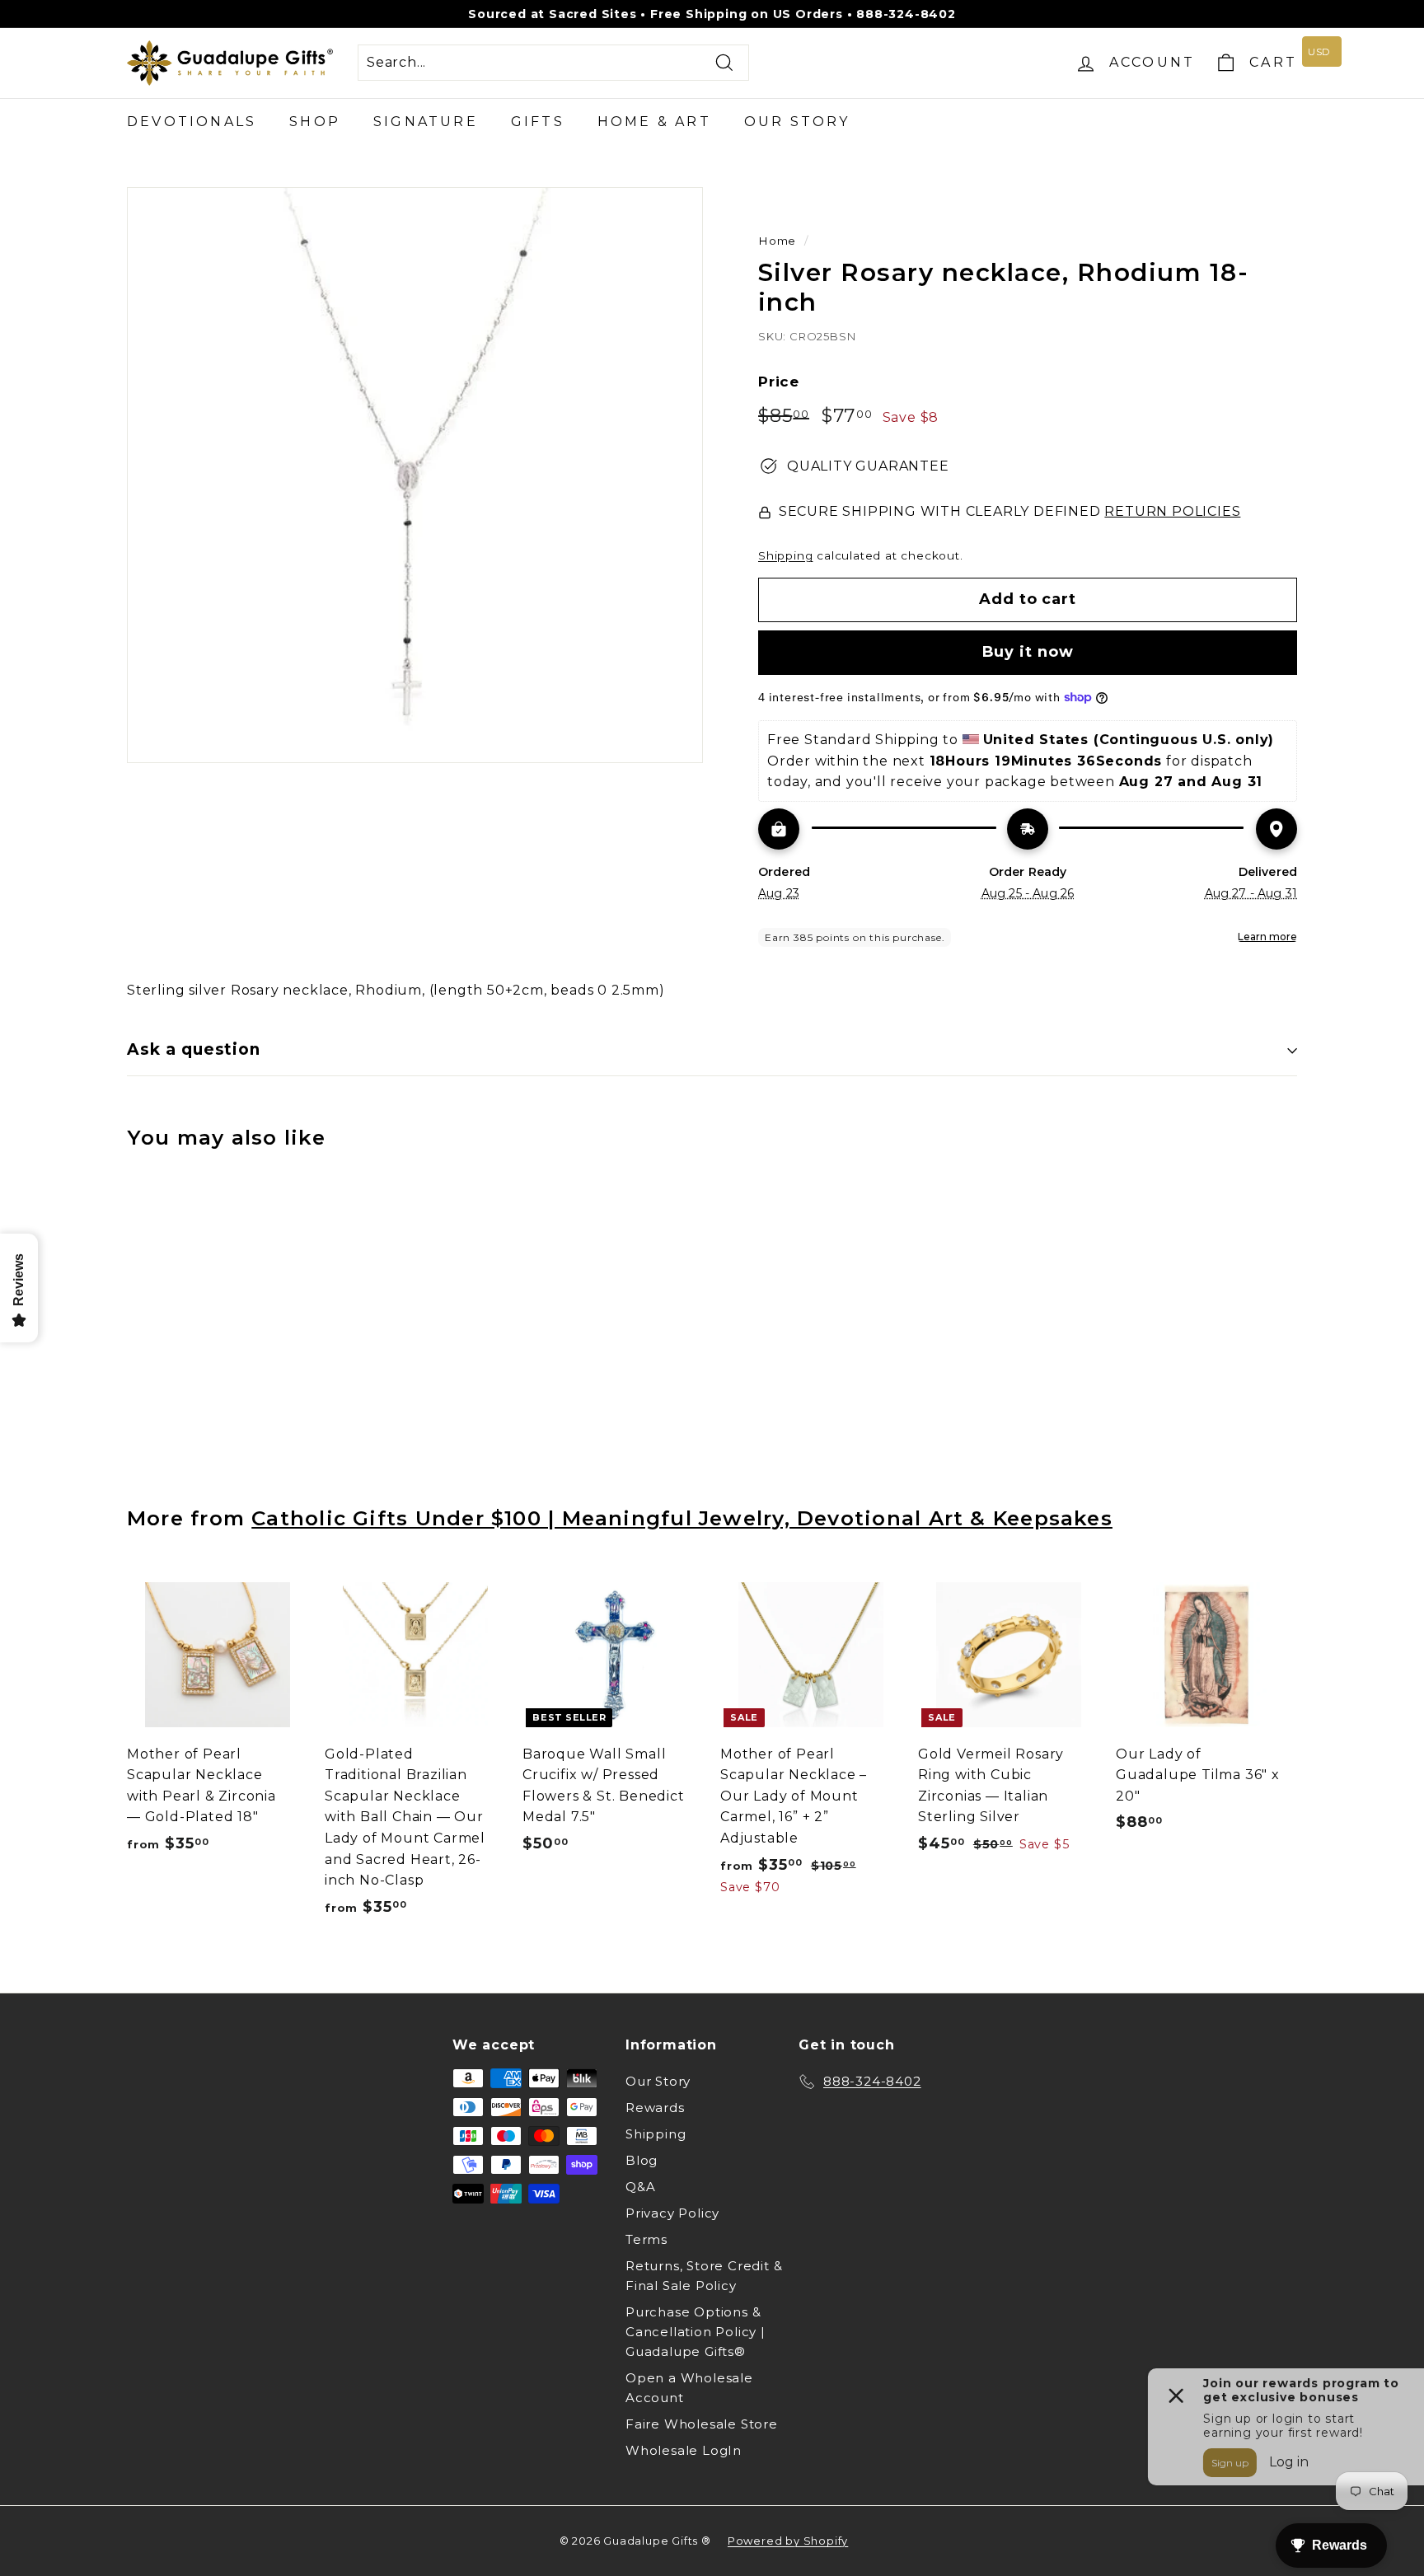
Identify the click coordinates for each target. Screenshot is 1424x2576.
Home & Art (654, 122)
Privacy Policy (672, 2213)
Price (779, 382)
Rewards (655, 2108)
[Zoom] (415, 475)
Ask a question (194, 1049)
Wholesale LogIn (684, 2450)
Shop (315, 122)
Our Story (797, 122)
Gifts (538, 122)
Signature (426, 122)
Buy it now (1028, 652)
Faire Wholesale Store (702, 2424)
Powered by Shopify (788, 2541)
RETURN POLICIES (1172, 511)
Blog (642, 2160)
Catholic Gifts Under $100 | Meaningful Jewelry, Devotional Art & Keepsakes (682, 1518)
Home (777, 241)
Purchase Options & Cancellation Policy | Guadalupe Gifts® (696, 2332)
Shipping (785, 555)
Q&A (640, 2187)
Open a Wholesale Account (689, 2388)
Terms (646, 2239)
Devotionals (192, 122)
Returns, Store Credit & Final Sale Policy (704, 2276)
